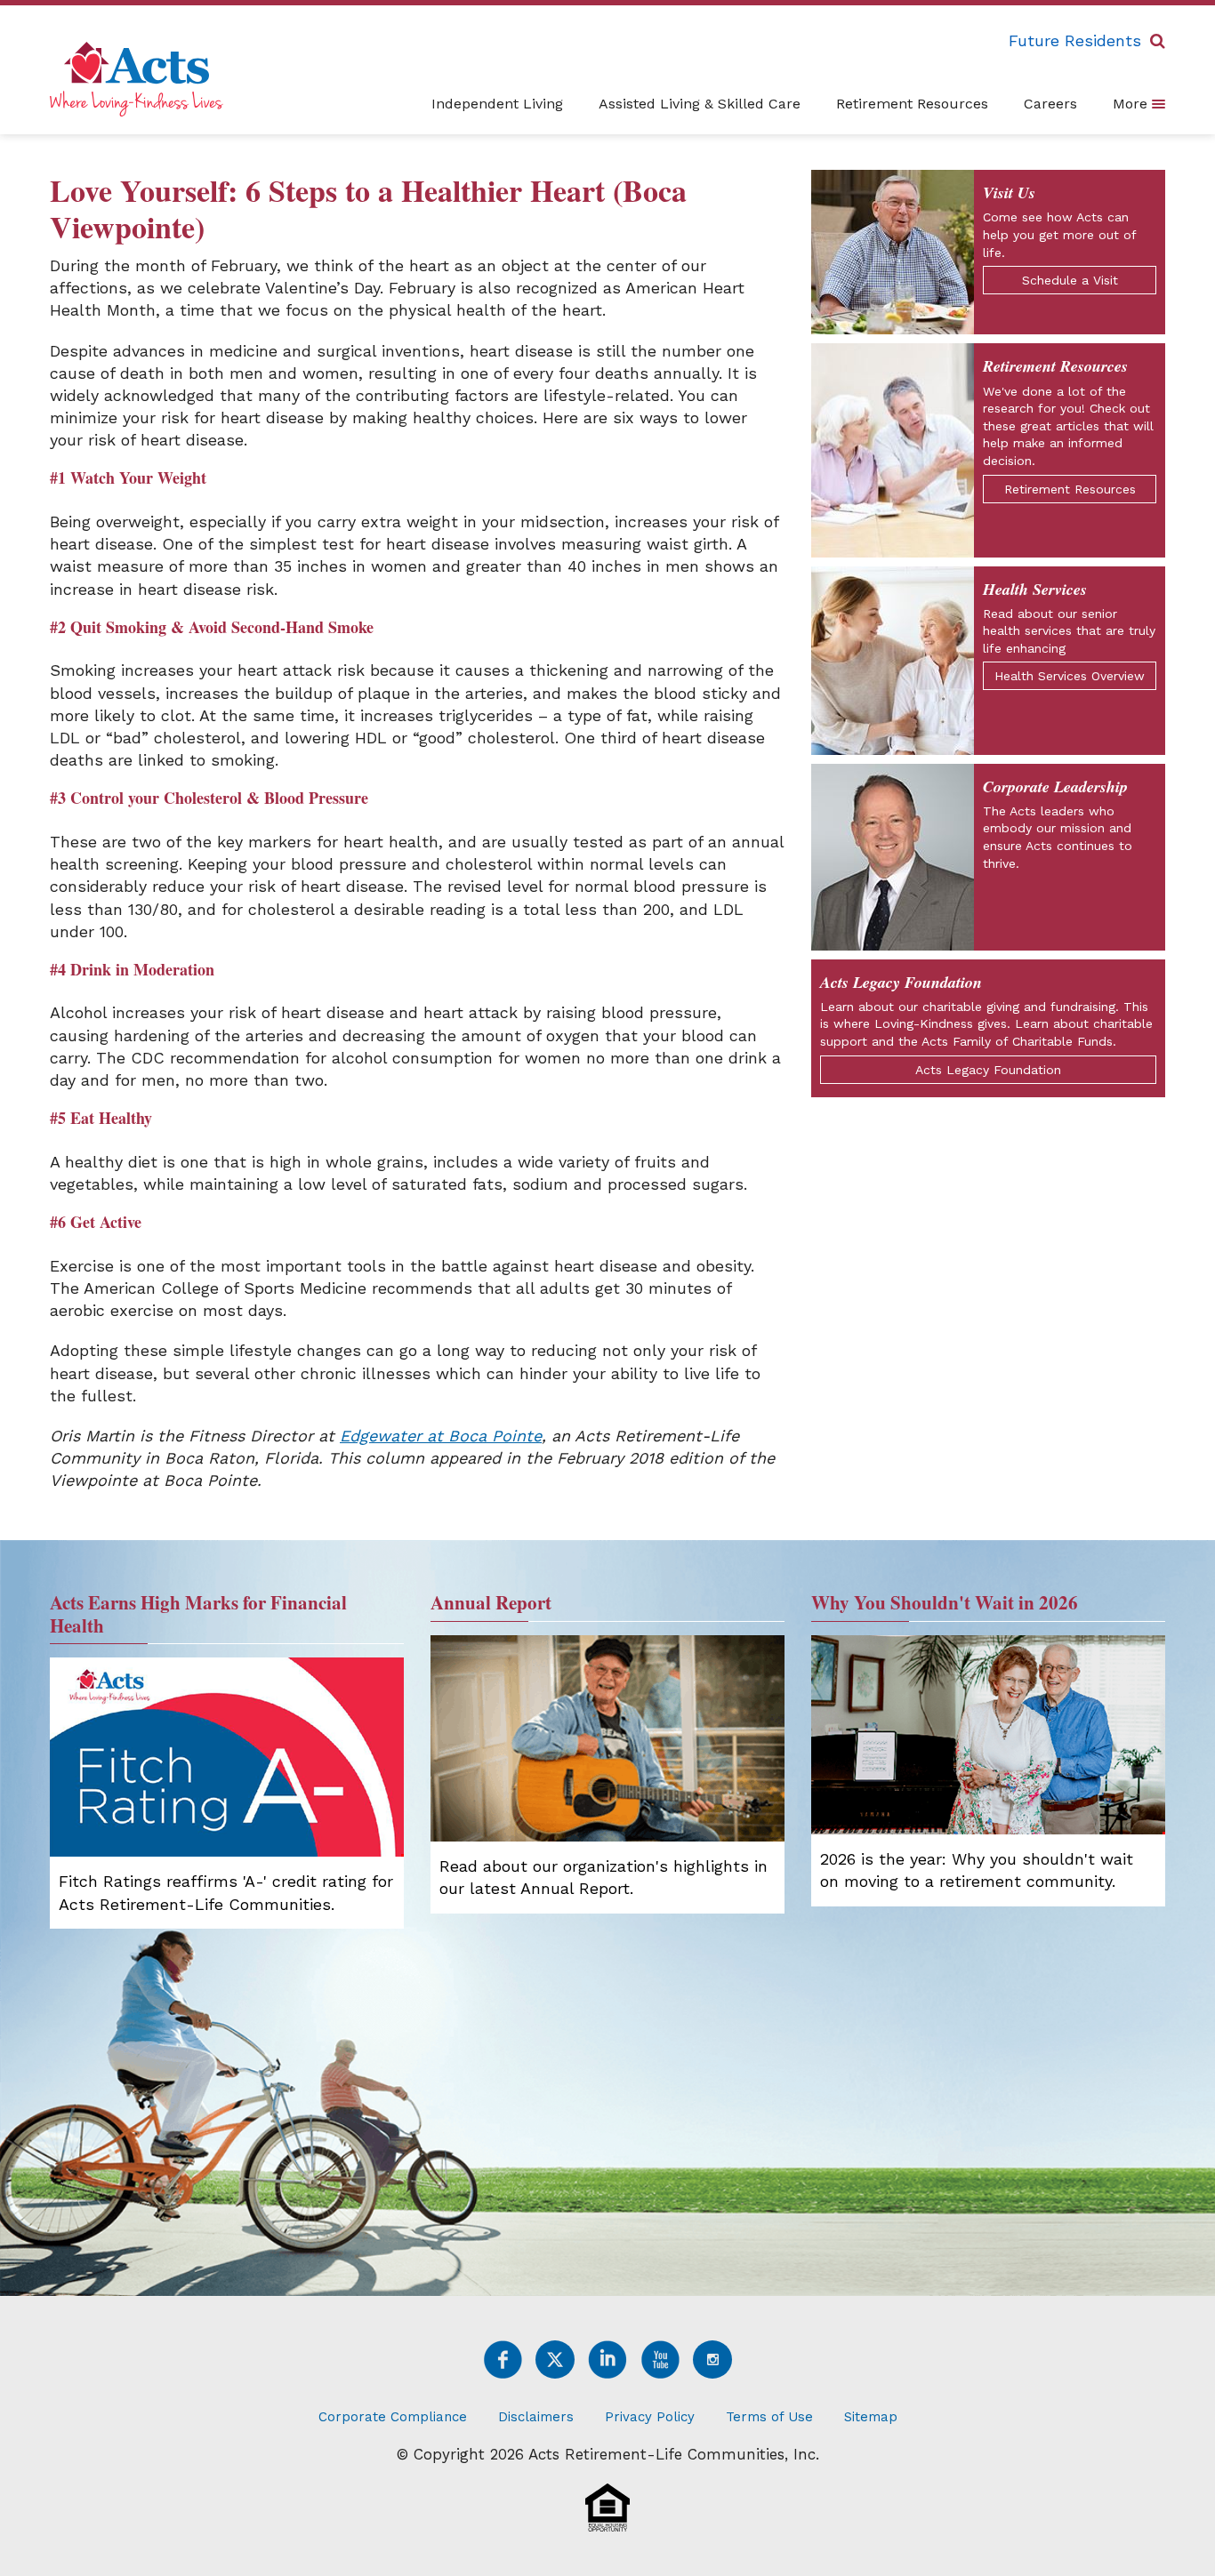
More (1132, 104)
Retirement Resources (912, 104)
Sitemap (871, 2417)
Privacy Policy (650, 2417)
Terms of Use (769, 2417)
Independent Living (497, 104)
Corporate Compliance (393, 2417)
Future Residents (1075, 40)
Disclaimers (536, 2417)
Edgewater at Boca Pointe (441, 1436)
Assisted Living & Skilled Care (700, 104)
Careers (1050, 104)
